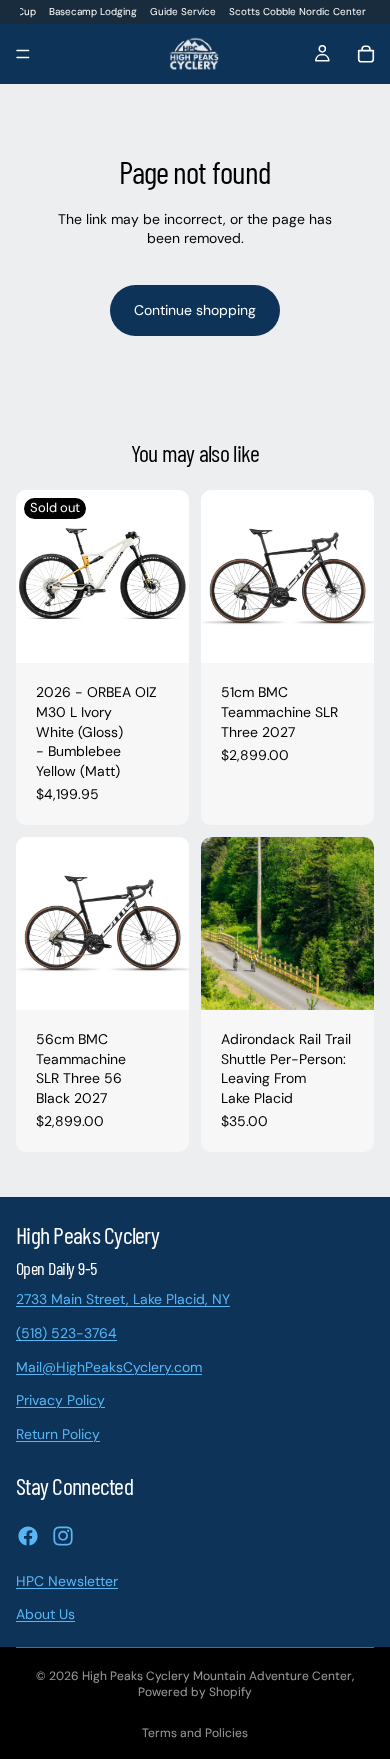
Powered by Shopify (195, 1692)
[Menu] (23, 55)
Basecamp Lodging (93, 11)
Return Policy (58, 1433)
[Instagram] (63, 1535)
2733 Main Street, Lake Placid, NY (123, 1299)
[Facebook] (28, 1535)
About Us (45, 1614)
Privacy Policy (60, 1400)
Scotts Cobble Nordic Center (297, 11)
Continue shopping (195, 310)
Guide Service (183, 11)
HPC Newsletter (67, 1580)
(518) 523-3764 (66, 1333)
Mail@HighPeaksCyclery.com (109, 1366)
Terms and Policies (195, 1733)
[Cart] (366, 54)
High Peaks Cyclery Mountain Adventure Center (217, 1676)
